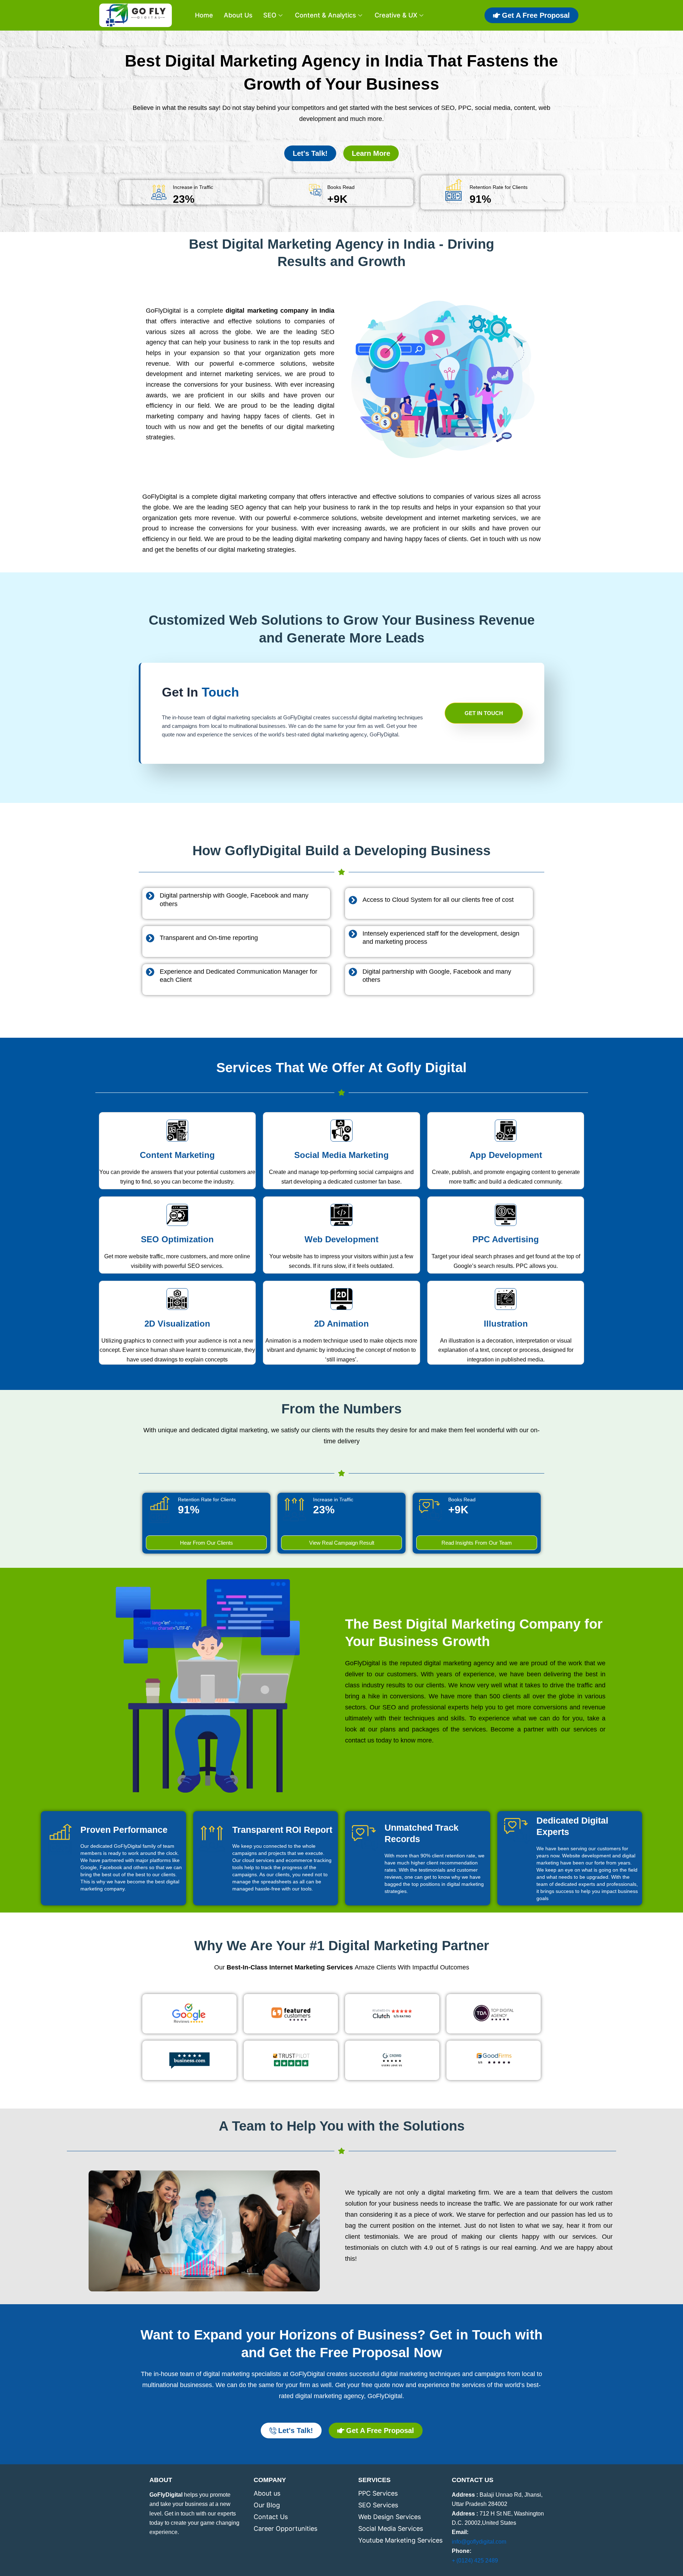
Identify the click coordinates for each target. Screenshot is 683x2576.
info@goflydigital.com (479, 2542)
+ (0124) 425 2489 (475, 2561)
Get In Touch (484, 713)
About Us (238, 15)
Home (204, 15)
